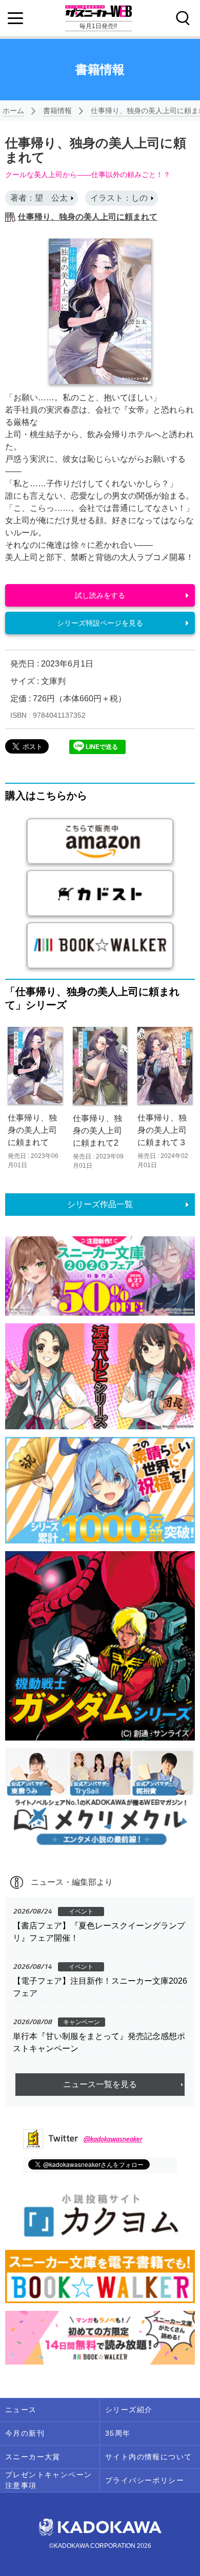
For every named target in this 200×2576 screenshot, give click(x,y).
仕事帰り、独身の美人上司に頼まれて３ (162, 1130)
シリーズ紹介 (129, 2410)
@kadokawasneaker (113, 2139)
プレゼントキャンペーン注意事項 (48, 2480)
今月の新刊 (25, 2433)
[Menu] (15, 18)
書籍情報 (57, 111)
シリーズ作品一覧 (100, 1204)
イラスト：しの (119, 198)
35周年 (118, 2433)
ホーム (13, 111)
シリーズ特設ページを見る (100, 623)
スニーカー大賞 (33, 2457)
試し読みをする (100, 595)
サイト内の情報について (148, 2457)
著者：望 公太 (39, 198)
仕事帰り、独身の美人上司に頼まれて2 (97, 1131)
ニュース (21, 2410)
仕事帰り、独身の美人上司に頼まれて (88, 217)
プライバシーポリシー (145, 2480)
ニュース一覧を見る (100, 2084)
